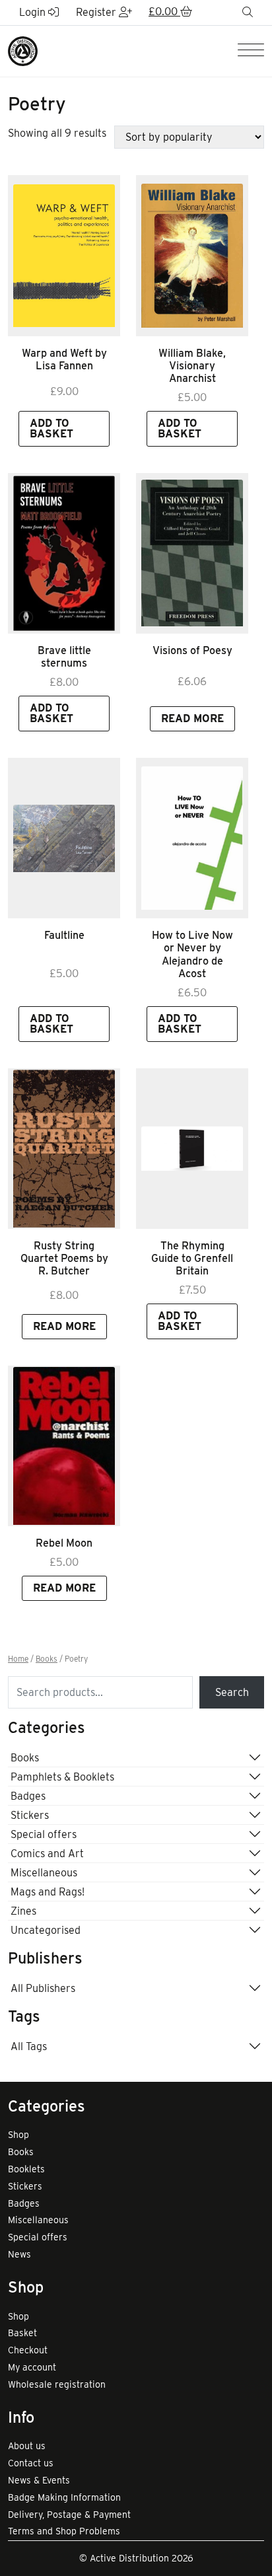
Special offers (44, 1834)
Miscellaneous (44, 1873)
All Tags (29, 2046)
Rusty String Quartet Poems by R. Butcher (64, 1258)
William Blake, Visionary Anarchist (192, 366)
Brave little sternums (64, 657)
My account (32, 2367)
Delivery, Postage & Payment (69, 2515)
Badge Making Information (64, 2497)
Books (47, 1659)
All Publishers (43, 1988)
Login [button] (34, 12)
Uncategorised (46, 1930)
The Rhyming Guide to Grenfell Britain (192, 1258)
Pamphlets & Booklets (62, 1777)
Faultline (64, 935)
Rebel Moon (64, 1543)
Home (18, 1659)
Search (232, 1692)
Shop (18, 2135)
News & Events (39, 2480)
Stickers (30, 1815)
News (19, 2254)
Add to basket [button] (51, 428)
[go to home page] (23, 51)
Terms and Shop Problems (64, 2531)
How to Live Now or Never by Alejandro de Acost (192, 954)
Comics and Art (47, 1854)
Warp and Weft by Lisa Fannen (64, 359)
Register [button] (97, 12)
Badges (28, 1796)
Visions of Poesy (192, 650)
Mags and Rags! (48, 1892)
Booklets (26, 2169)
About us (27, 2446)
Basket (22, 2333)
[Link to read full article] (64, 255)
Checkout (28, 2350)
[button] (170, 13)
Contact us (31, 2463)
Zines (23, 1911)
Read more (192, 718)
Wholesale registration (57, 2384)
